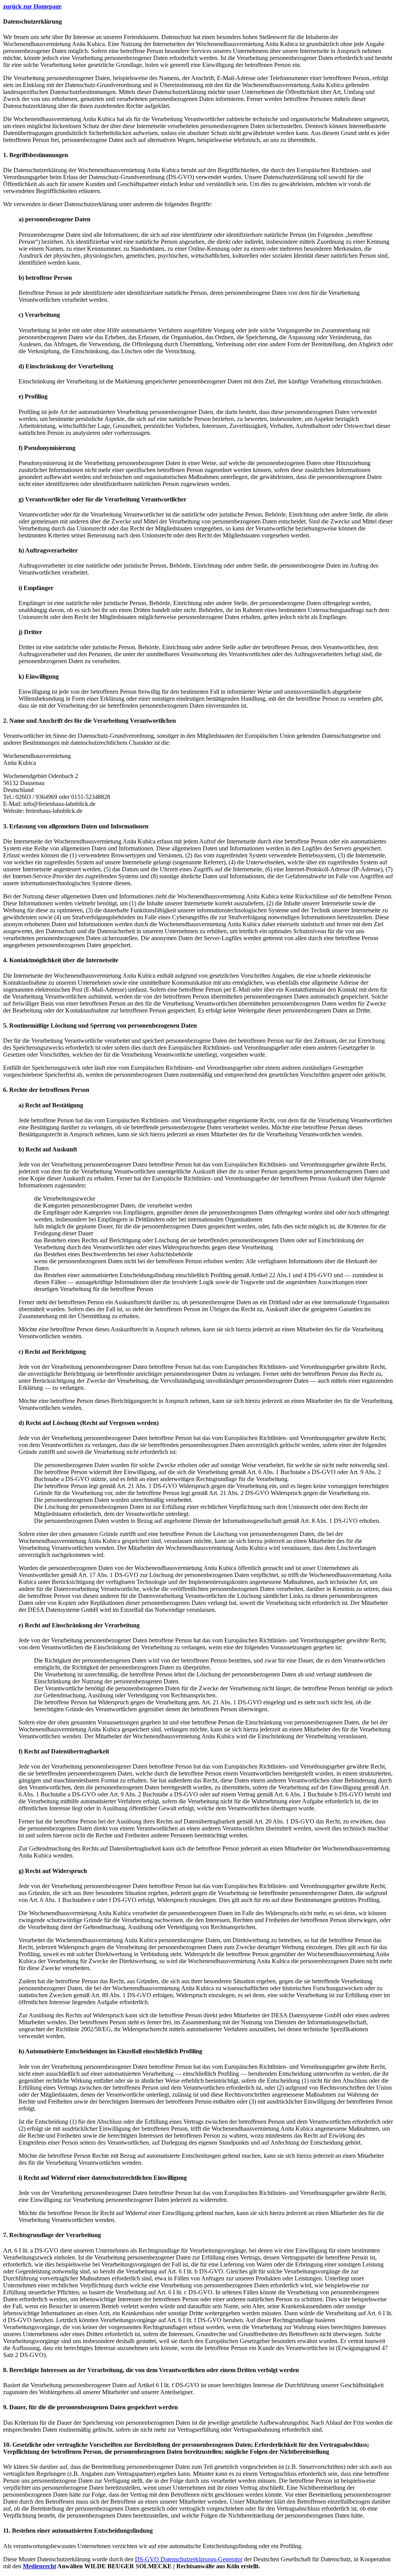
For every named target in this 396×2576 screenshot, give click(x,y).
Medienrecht (39, 2566)
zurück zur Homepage (32, 6)
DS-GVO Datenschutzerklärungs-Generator (189, 2559)
